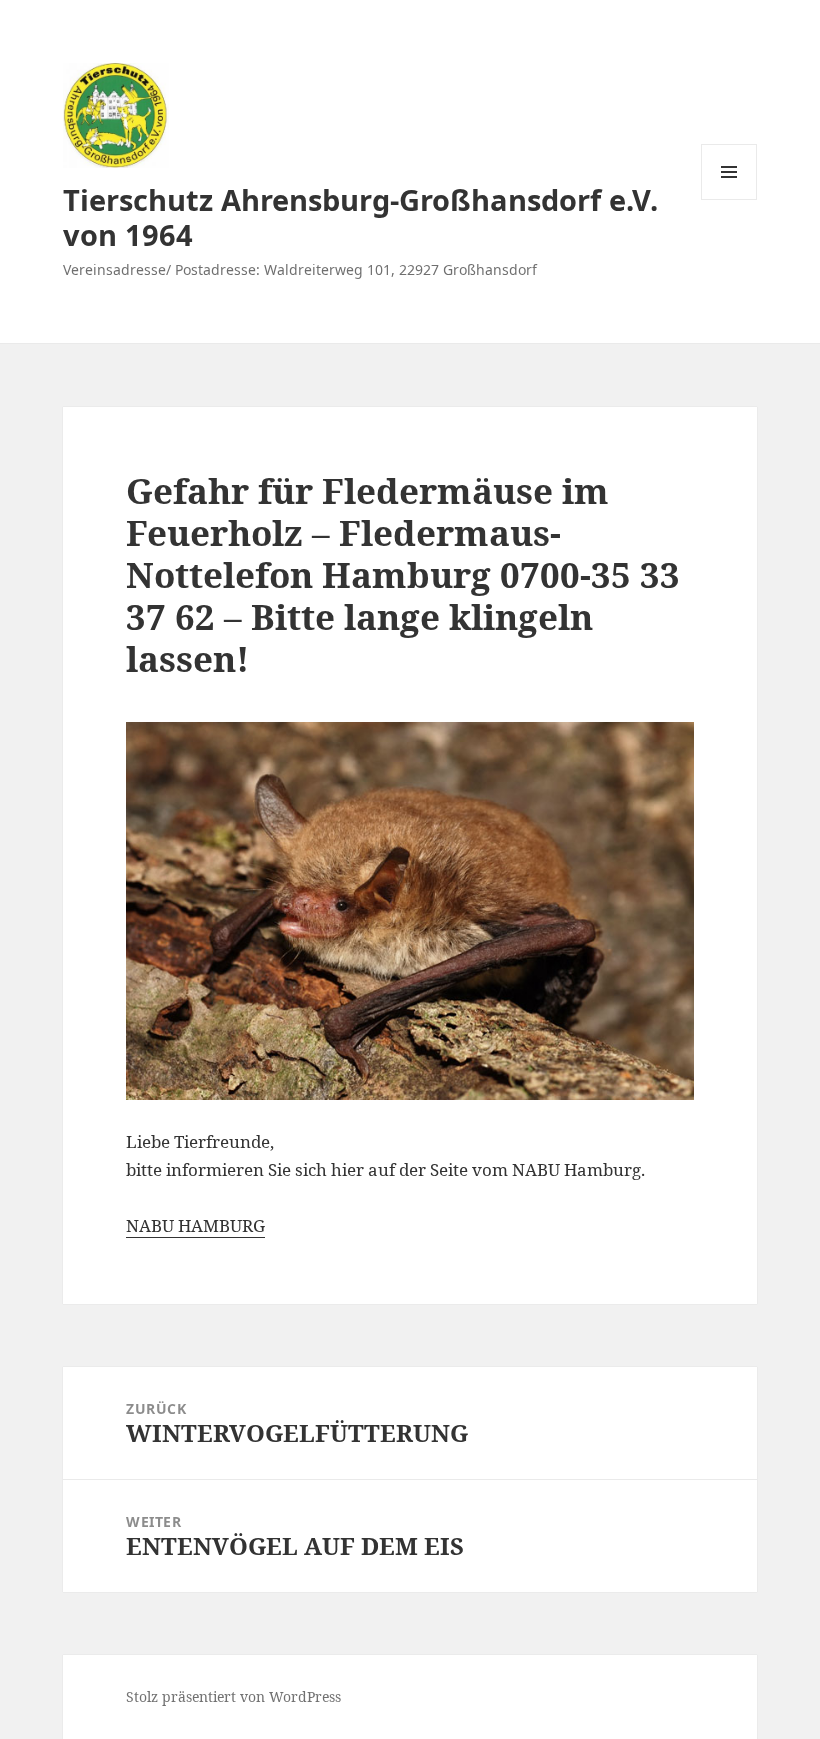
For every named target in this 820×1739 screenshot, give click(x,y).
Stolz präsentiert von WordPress (233, 1696)
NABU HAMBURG (195, 1225)
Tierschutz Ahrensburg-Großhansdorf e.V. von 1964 (360, 217)
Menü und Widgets (729, 199)
